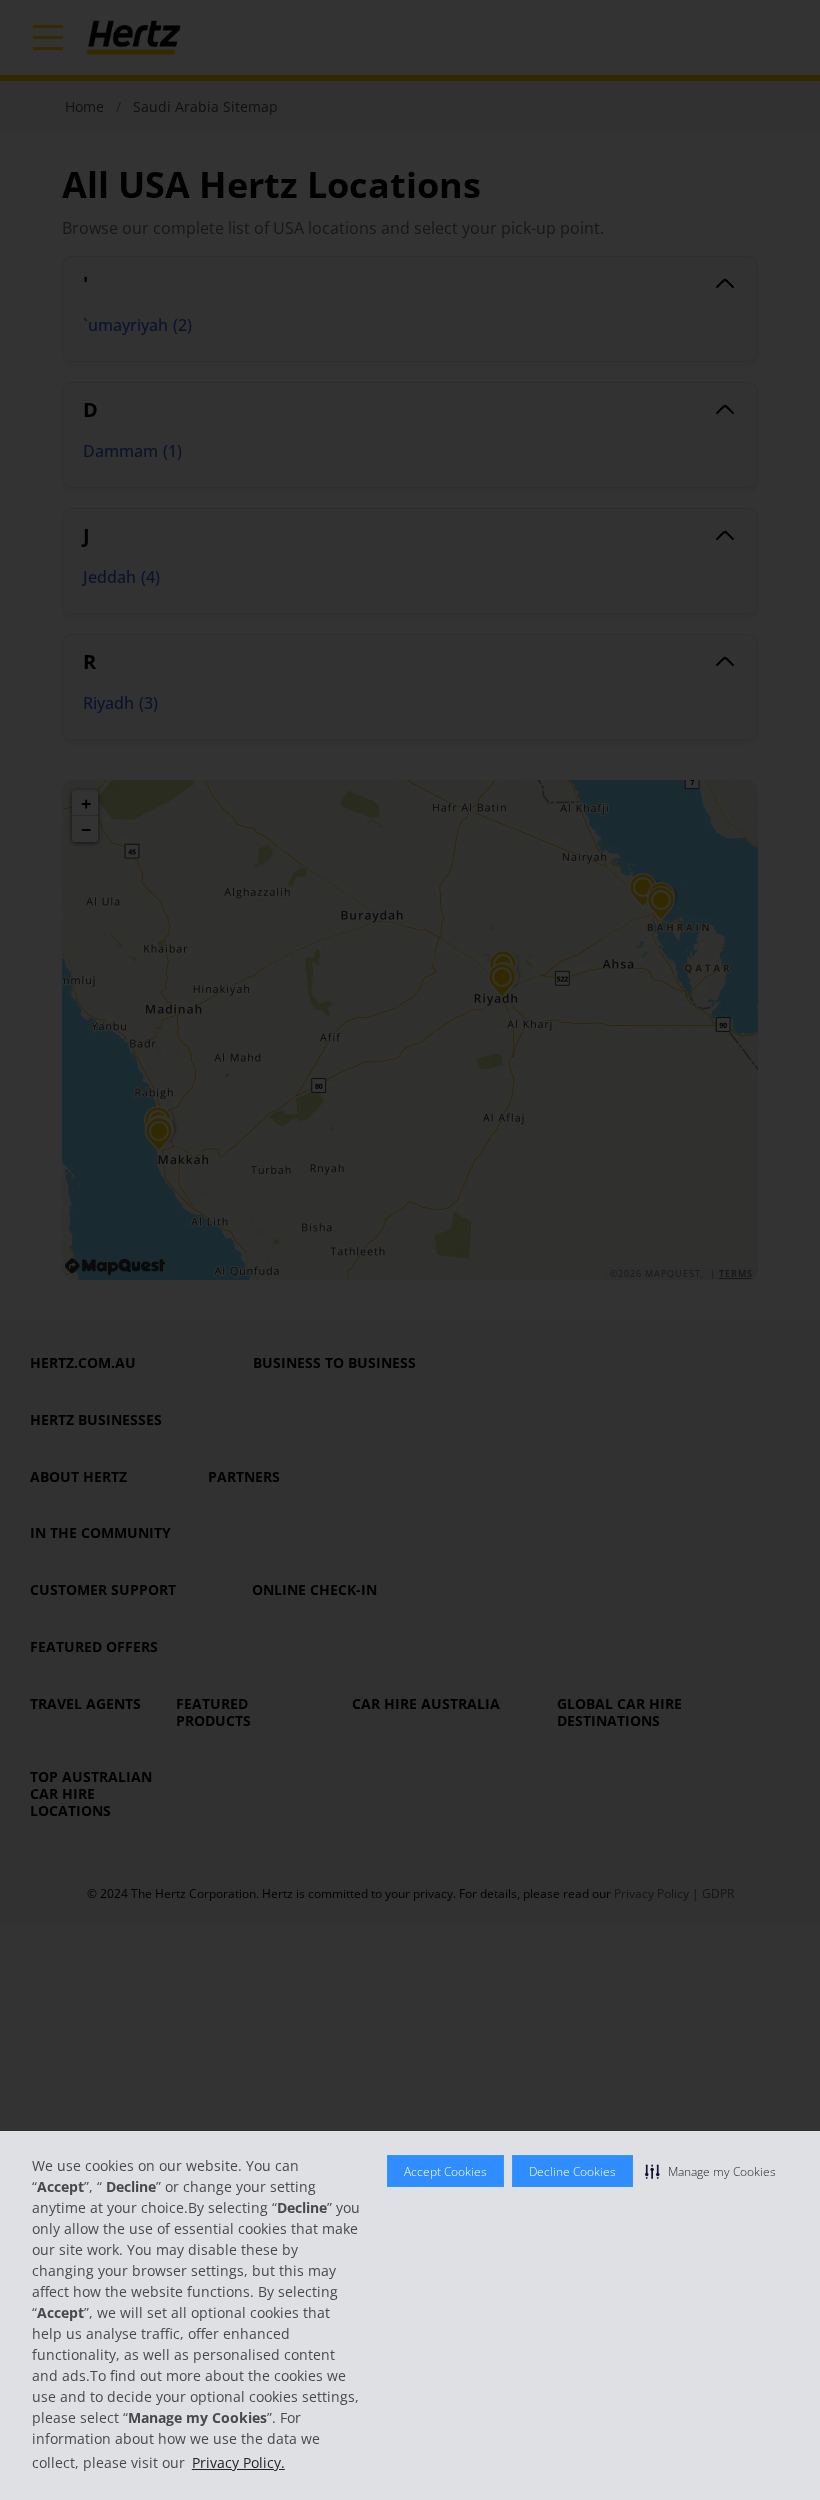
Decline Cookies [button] (572, 2171)
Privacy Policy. (238, 2462)
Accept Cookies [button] (445, 2171)
